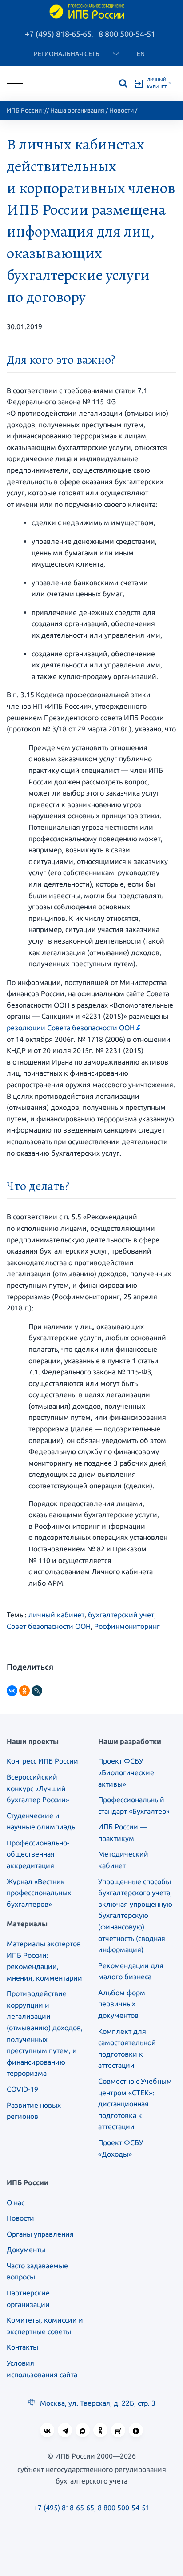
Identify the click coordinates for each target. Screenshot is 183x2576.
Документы (26, 2250)
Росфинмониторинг (127, 1626)
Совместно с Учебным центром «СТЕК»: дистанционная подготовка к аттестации (135, 2104)
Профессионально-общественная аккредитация (38, 1854)
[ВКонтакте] (12, 1691)
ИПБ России (24, 110)
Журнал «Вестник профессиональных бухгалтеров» (39, 1893)
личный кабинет (56, 1615)
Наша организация (77, 110)
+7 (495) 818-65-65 (58, 34)
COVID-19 (22, 2089)
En (141, 54)
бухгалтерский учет (121, 1615)
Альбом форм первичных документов (122, 2004)
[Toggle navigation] (15, 83)
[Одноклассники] (24, 1691)
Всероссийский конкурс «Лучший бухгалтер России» (38, 1788)
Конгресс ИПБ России (42, 1761)
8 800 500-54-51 (127, 34)
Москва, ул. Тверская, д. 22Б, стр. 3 (97, 2403)
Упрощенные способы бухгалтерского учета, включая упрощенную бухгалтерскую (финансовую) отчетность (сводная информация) (135, 1916)
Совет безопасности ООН (49, 1626)
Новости (121, 110)
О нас (16, 2202)
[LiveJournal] (37, 1691)
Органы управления (40, 2234)
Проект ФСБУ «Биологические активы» (126, 1772)
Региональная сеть (67, 54)
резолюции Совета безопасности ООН (71, 1028)
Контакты (22, 2347)
